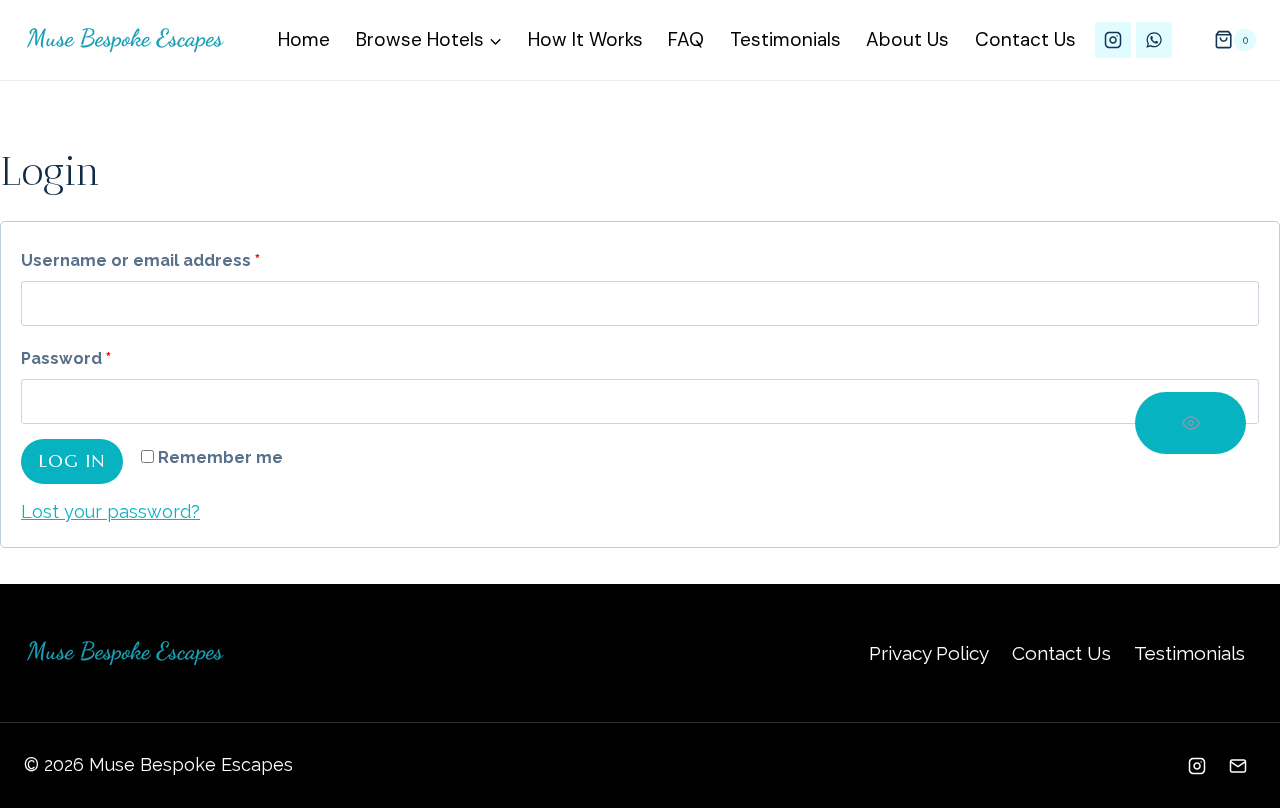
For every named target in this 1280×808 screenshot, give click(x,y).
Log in (72, 460)
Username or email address (145, 265)
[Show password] (1191, 423)
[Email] (1238, 766)
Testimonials (785, 39)
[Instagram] (1113, 40)
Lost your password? (110, 511)
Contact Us (1025, 39)
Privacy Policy (929, 653)
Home (304, 39)
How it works (585, 39)
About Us (907, 39)
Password (71, 363)
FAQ (686, 39)
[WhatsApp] (1154, 40)
